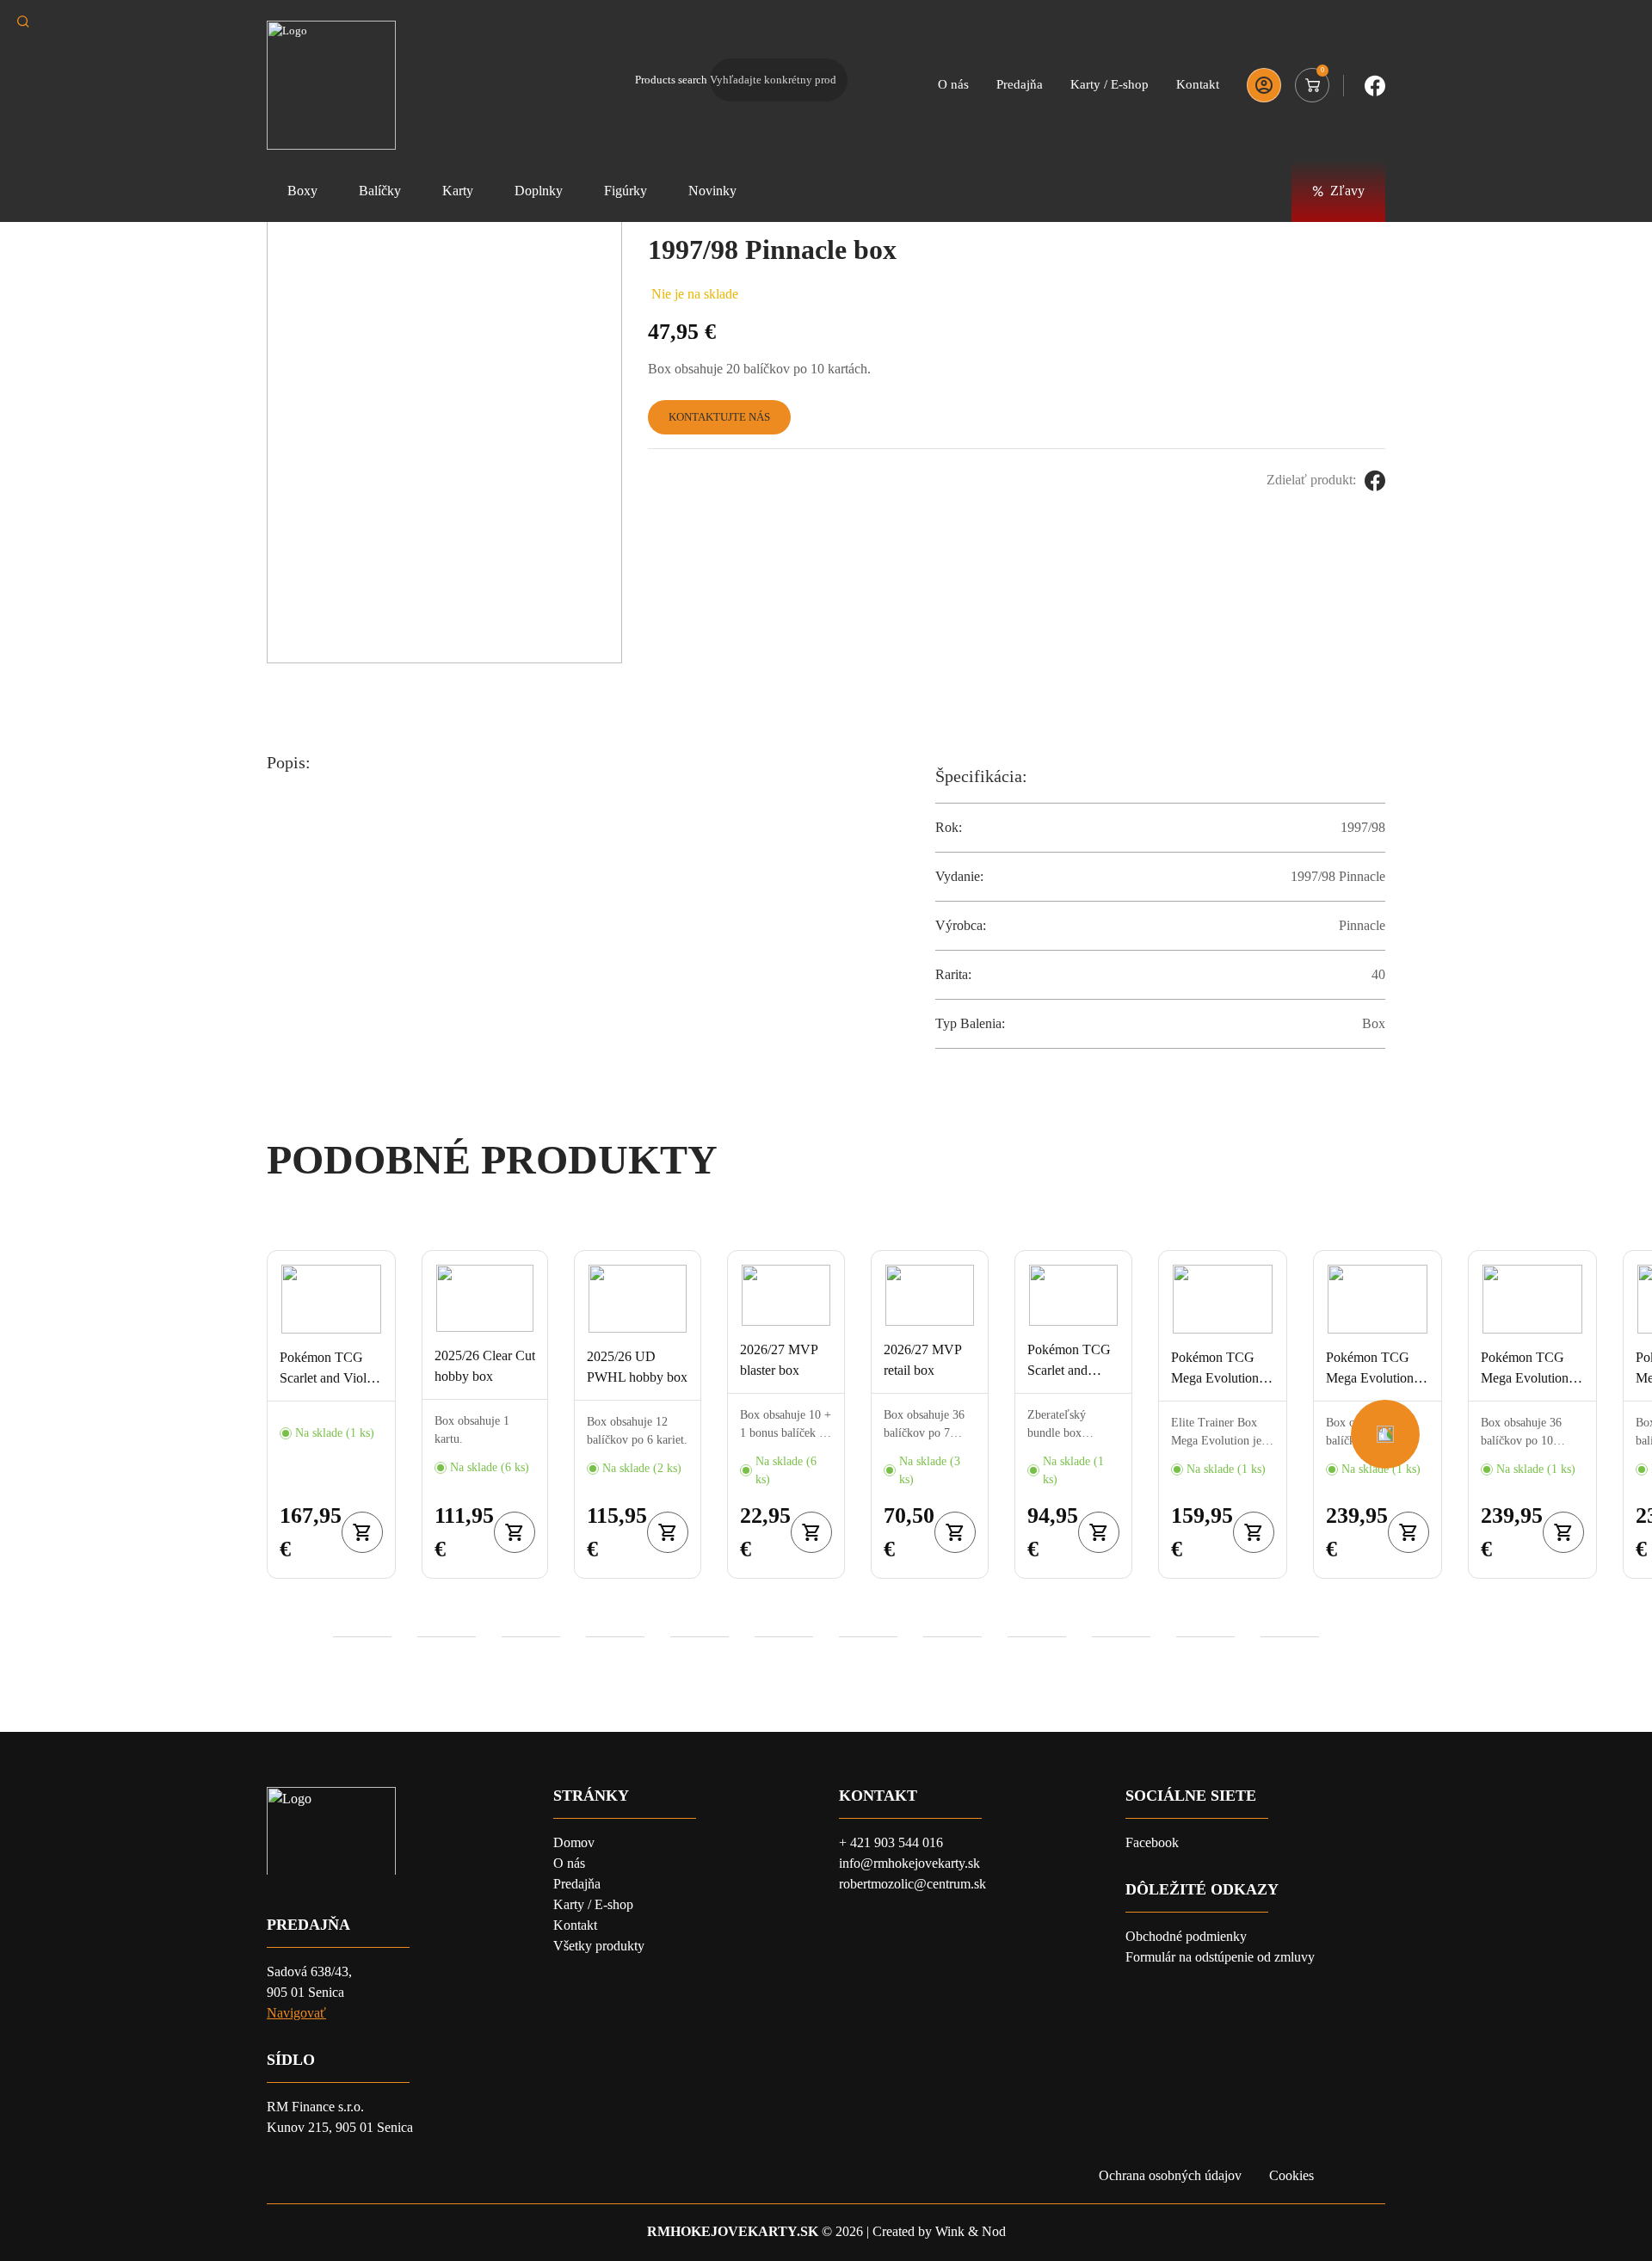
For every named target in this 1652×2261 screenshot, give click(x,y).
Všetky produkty (599, 1946)
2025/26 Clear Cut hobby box (485, 1366)
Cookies (1291, 2175)
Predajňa (1020, 84)
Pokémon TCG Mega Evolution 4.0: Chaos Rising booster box (1529, 1369)
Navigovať (296, 2013)
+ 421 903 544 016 (891, 1842)
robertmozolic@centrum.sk (912, 1884)
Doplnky (539, 191)
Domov (574, 1842)
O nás (953, 84)
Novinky (712, 191)
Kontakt (1198, 84)
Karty (458, 191)
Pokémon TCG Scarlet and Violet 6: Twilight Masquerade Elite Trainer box (328, 1369)
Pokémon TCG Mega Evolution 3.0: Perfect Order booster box (1375, 1369)
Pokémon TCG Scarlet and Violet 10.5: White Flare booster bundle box (1069, 1362)
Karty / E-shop (1110, 84)
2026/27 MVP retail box (922, 1360)
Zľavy (1347, 191)
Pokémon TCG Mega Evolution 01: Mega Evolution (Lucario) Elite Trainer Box (1215, 1369)
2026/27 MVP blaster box (779, 1360)
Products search (671, 80)
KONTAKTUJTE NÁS (719, 417)
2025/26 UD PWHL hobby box (637, 1367)
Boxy (302, 191)
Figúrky (626, 191)
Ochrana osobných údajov (1170, 2175)
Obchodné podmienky (1186, 1936)
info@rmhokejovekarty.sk (909, 1863)
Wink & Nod (971, 2231)
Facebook (1152, 1842)
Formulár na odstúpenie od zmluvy (1220, 1957)
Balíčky (380, 191)
